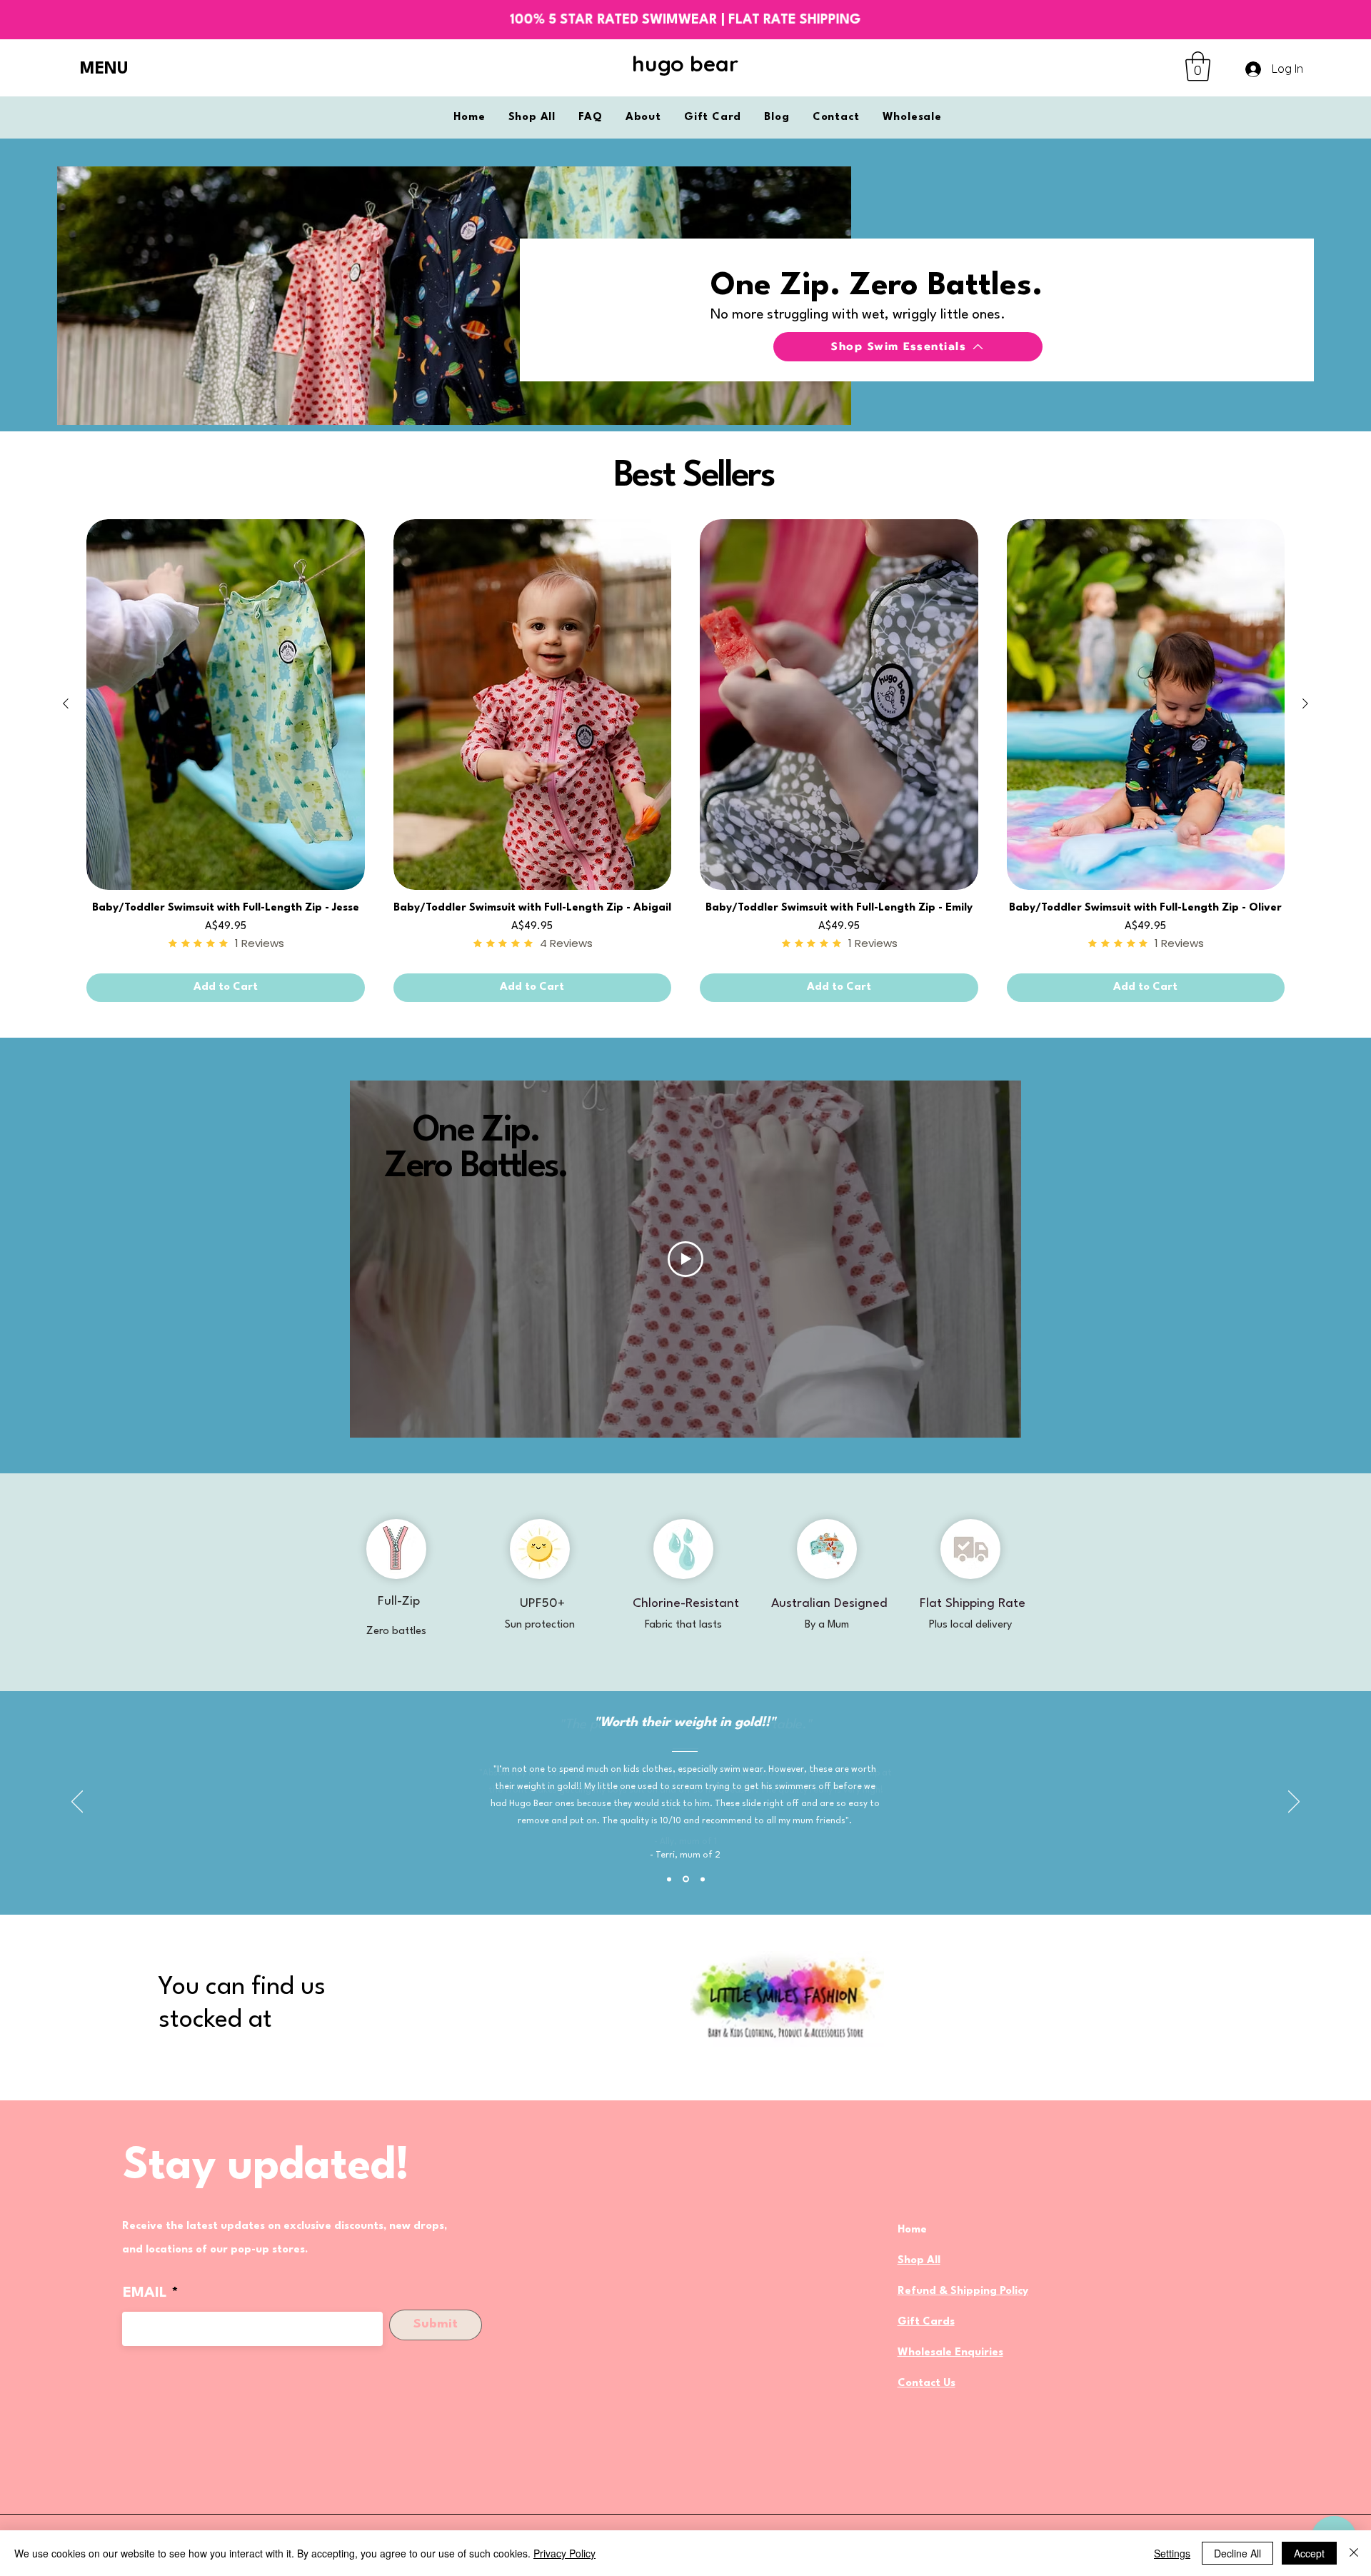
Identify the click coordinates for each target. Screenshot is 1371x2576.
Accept (1309, 2553)
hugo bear (685, 64)
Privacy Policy (564, 2553)
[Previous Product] (66, 703)
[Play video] (685, 1259)
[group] (685, 761)
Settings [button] (1172, 2553)
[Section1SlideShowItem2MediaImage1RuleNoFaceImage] (686, 1879)
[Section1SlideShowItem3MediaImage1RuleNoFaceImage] (703, 1879)
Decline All (1237, 2553)
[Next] (1294, 1803)
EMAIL (145, 2293)
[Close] (1354, 2553)
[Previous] (77, 1803)
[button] (113, 70)
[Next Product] (1305, 703)
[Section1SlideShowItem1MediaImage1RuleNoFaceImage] (669, 1879)
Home (912, 2230)
